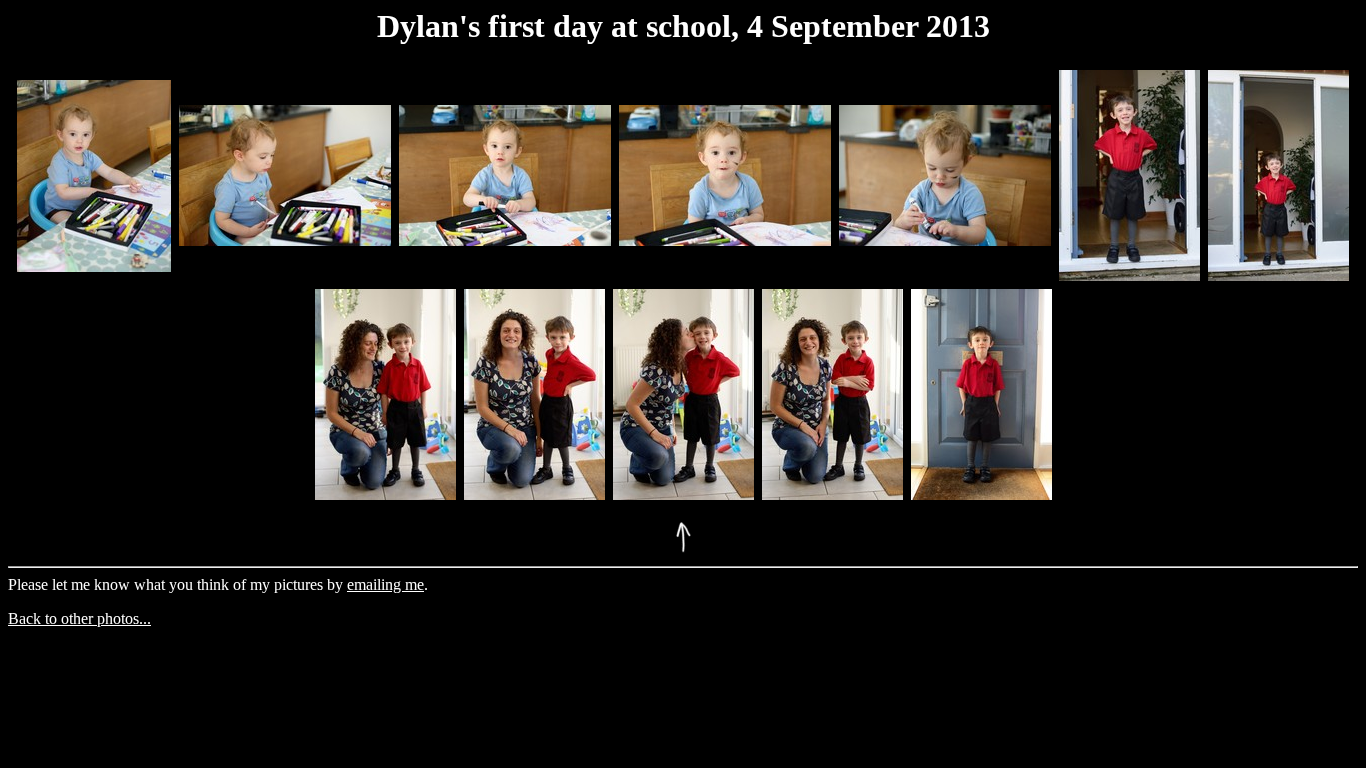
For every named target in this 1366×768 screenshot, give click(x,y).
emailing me (385, 584)
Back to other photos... (79, 618)
